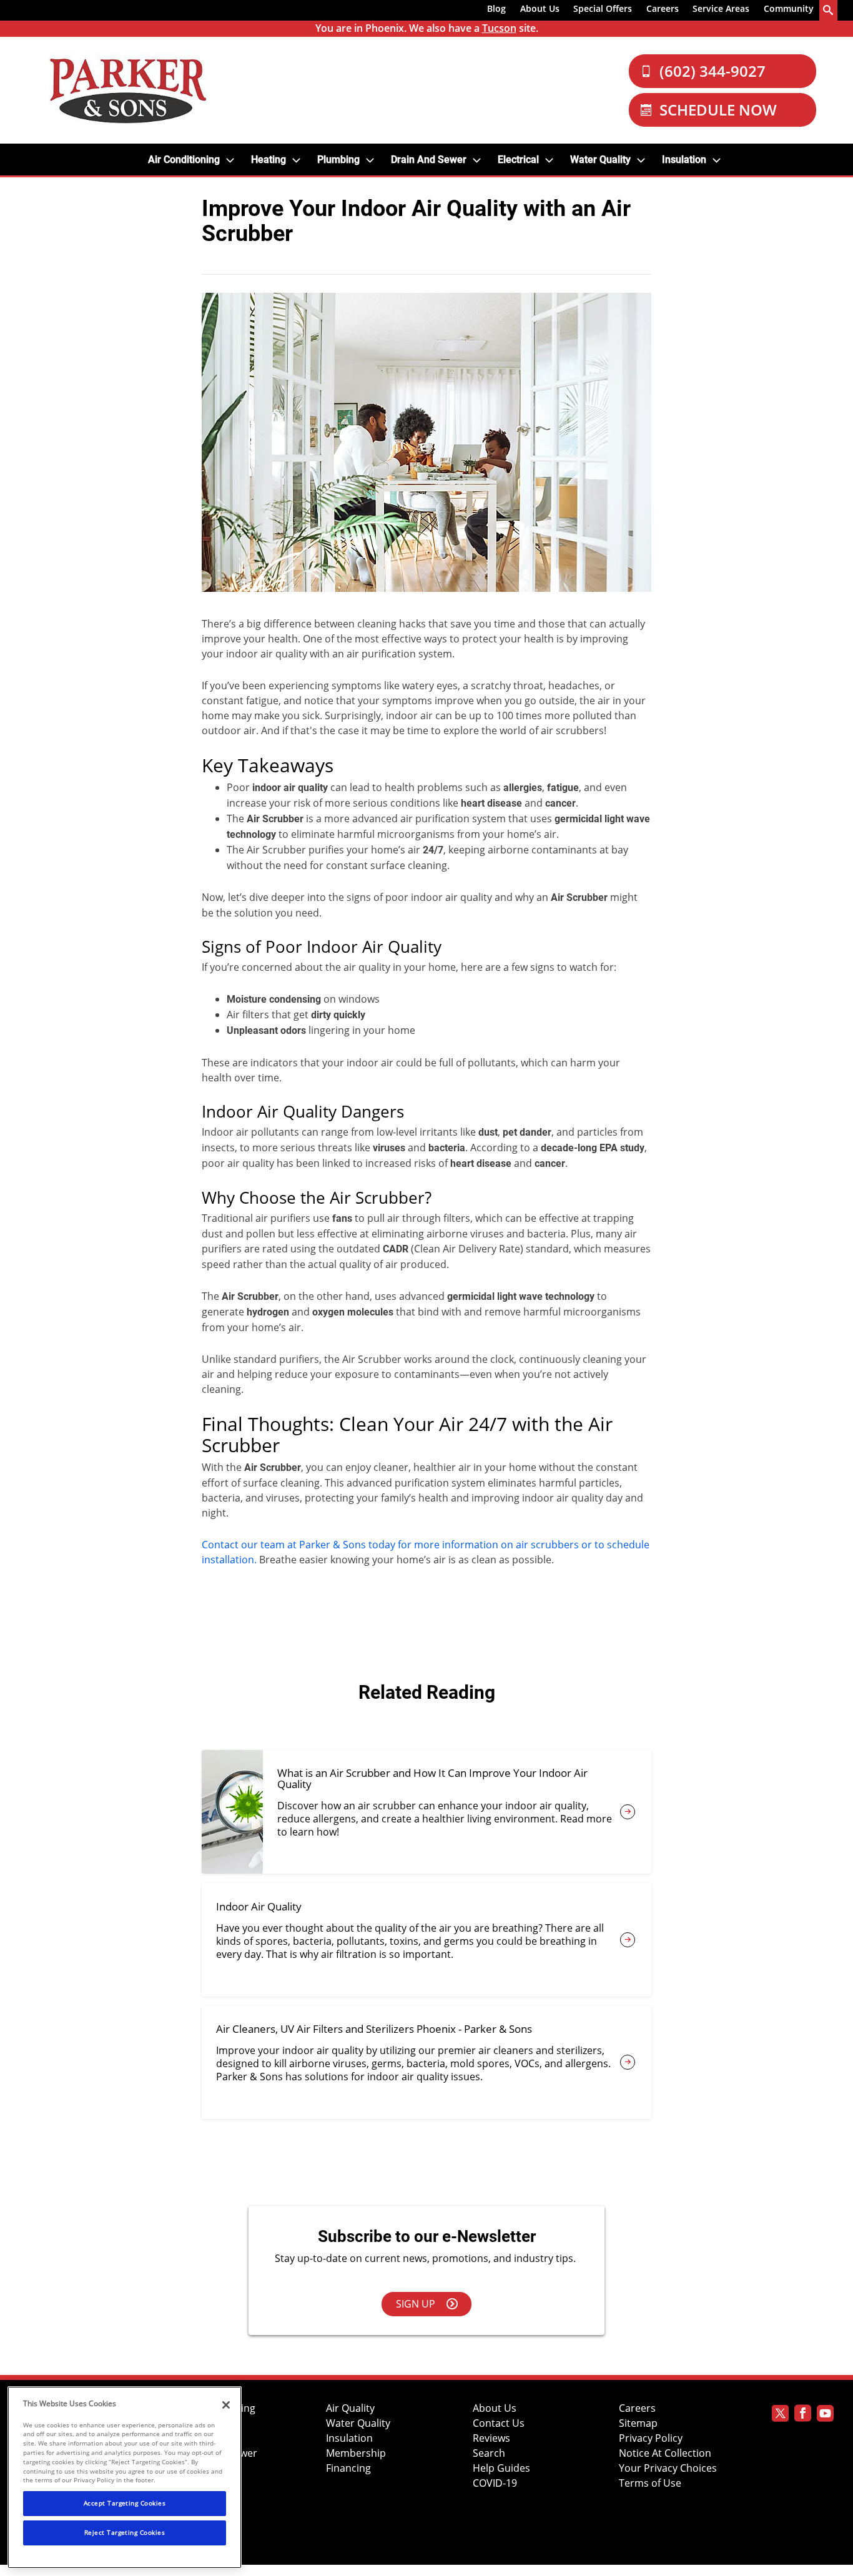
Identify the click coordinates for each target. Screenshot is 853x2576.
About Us (540, 8)
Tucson (499, 28)
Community (789, 8)
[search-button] (829, 10)
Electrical (518, 160)
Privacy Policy (651, 2438)
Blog (496, 8)
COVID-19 (495, 2483)
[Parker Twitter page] (780, 2415)
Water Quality (600, 160)
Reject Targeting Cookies (125, 2532)
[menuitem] (497, 11)
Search (489, 2453)
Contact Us (499, 2423)
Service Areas (721, 8)
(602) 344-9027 (712, 71)
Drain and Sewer (429, 160)
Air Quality (350, 2408)
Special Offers (603, 8)
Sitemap (638, 2423)
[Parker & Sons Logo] (128, 90)
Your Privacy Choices (668, 2468)
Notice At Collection (665, 2453)
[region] (125, 2477)
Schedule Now (718, 110)
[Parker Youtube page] (825, 2415)
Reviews (491, 2438)
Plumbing (338, 160)
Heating (269, 160)
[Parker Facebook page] (803, 2415)
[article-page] (628, 1812)
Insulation (684, 160)
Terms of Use (650, 2483)
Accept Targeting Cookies (125, 2503)
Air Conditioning (184, 160)
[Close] (226, 2405)
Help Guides (501, 2468)
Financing (348, 2468)
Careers (663, 8)
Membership (356, 2453)
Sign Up (416, 2304)
